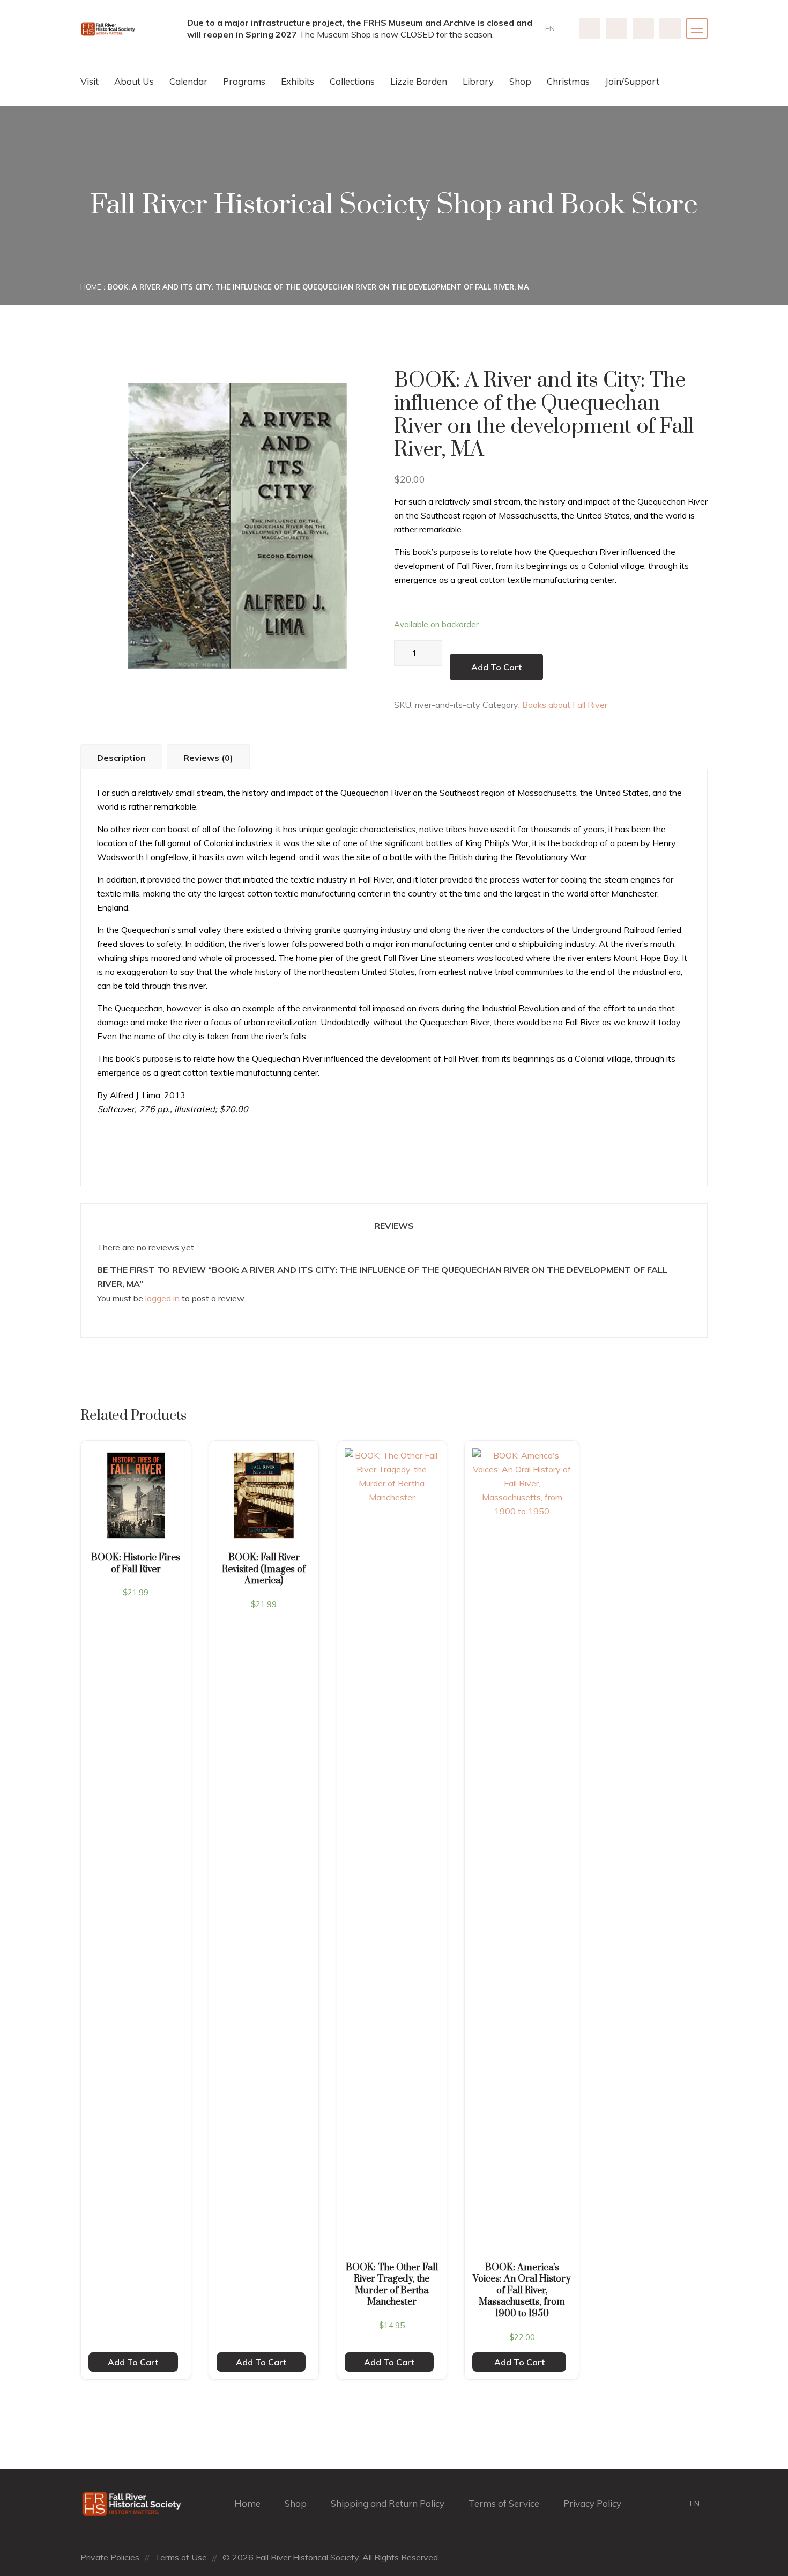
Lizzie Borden (419, 81)
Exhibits (298, 81)
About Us (134, 81)
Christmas (568, 81)
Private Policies (110, 2557)
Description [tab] (121, 758)
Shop (520, 81)
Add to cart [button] (133, 2362)
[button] (554, 29)
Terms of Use (181, 2557)
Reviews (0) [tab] (208, 758)
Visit (90, 81)
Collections (352, 81)
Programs (244, 81)
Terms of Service (504, 2503)
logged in (162, 1298)
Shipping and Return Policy (388, 2503)
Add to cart (496, 667)
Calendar (188, 81)
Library (478, 81)
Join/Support (632, 81)
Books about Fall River (565, 705)
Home (91, 287)
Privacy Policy (592, 2503)
